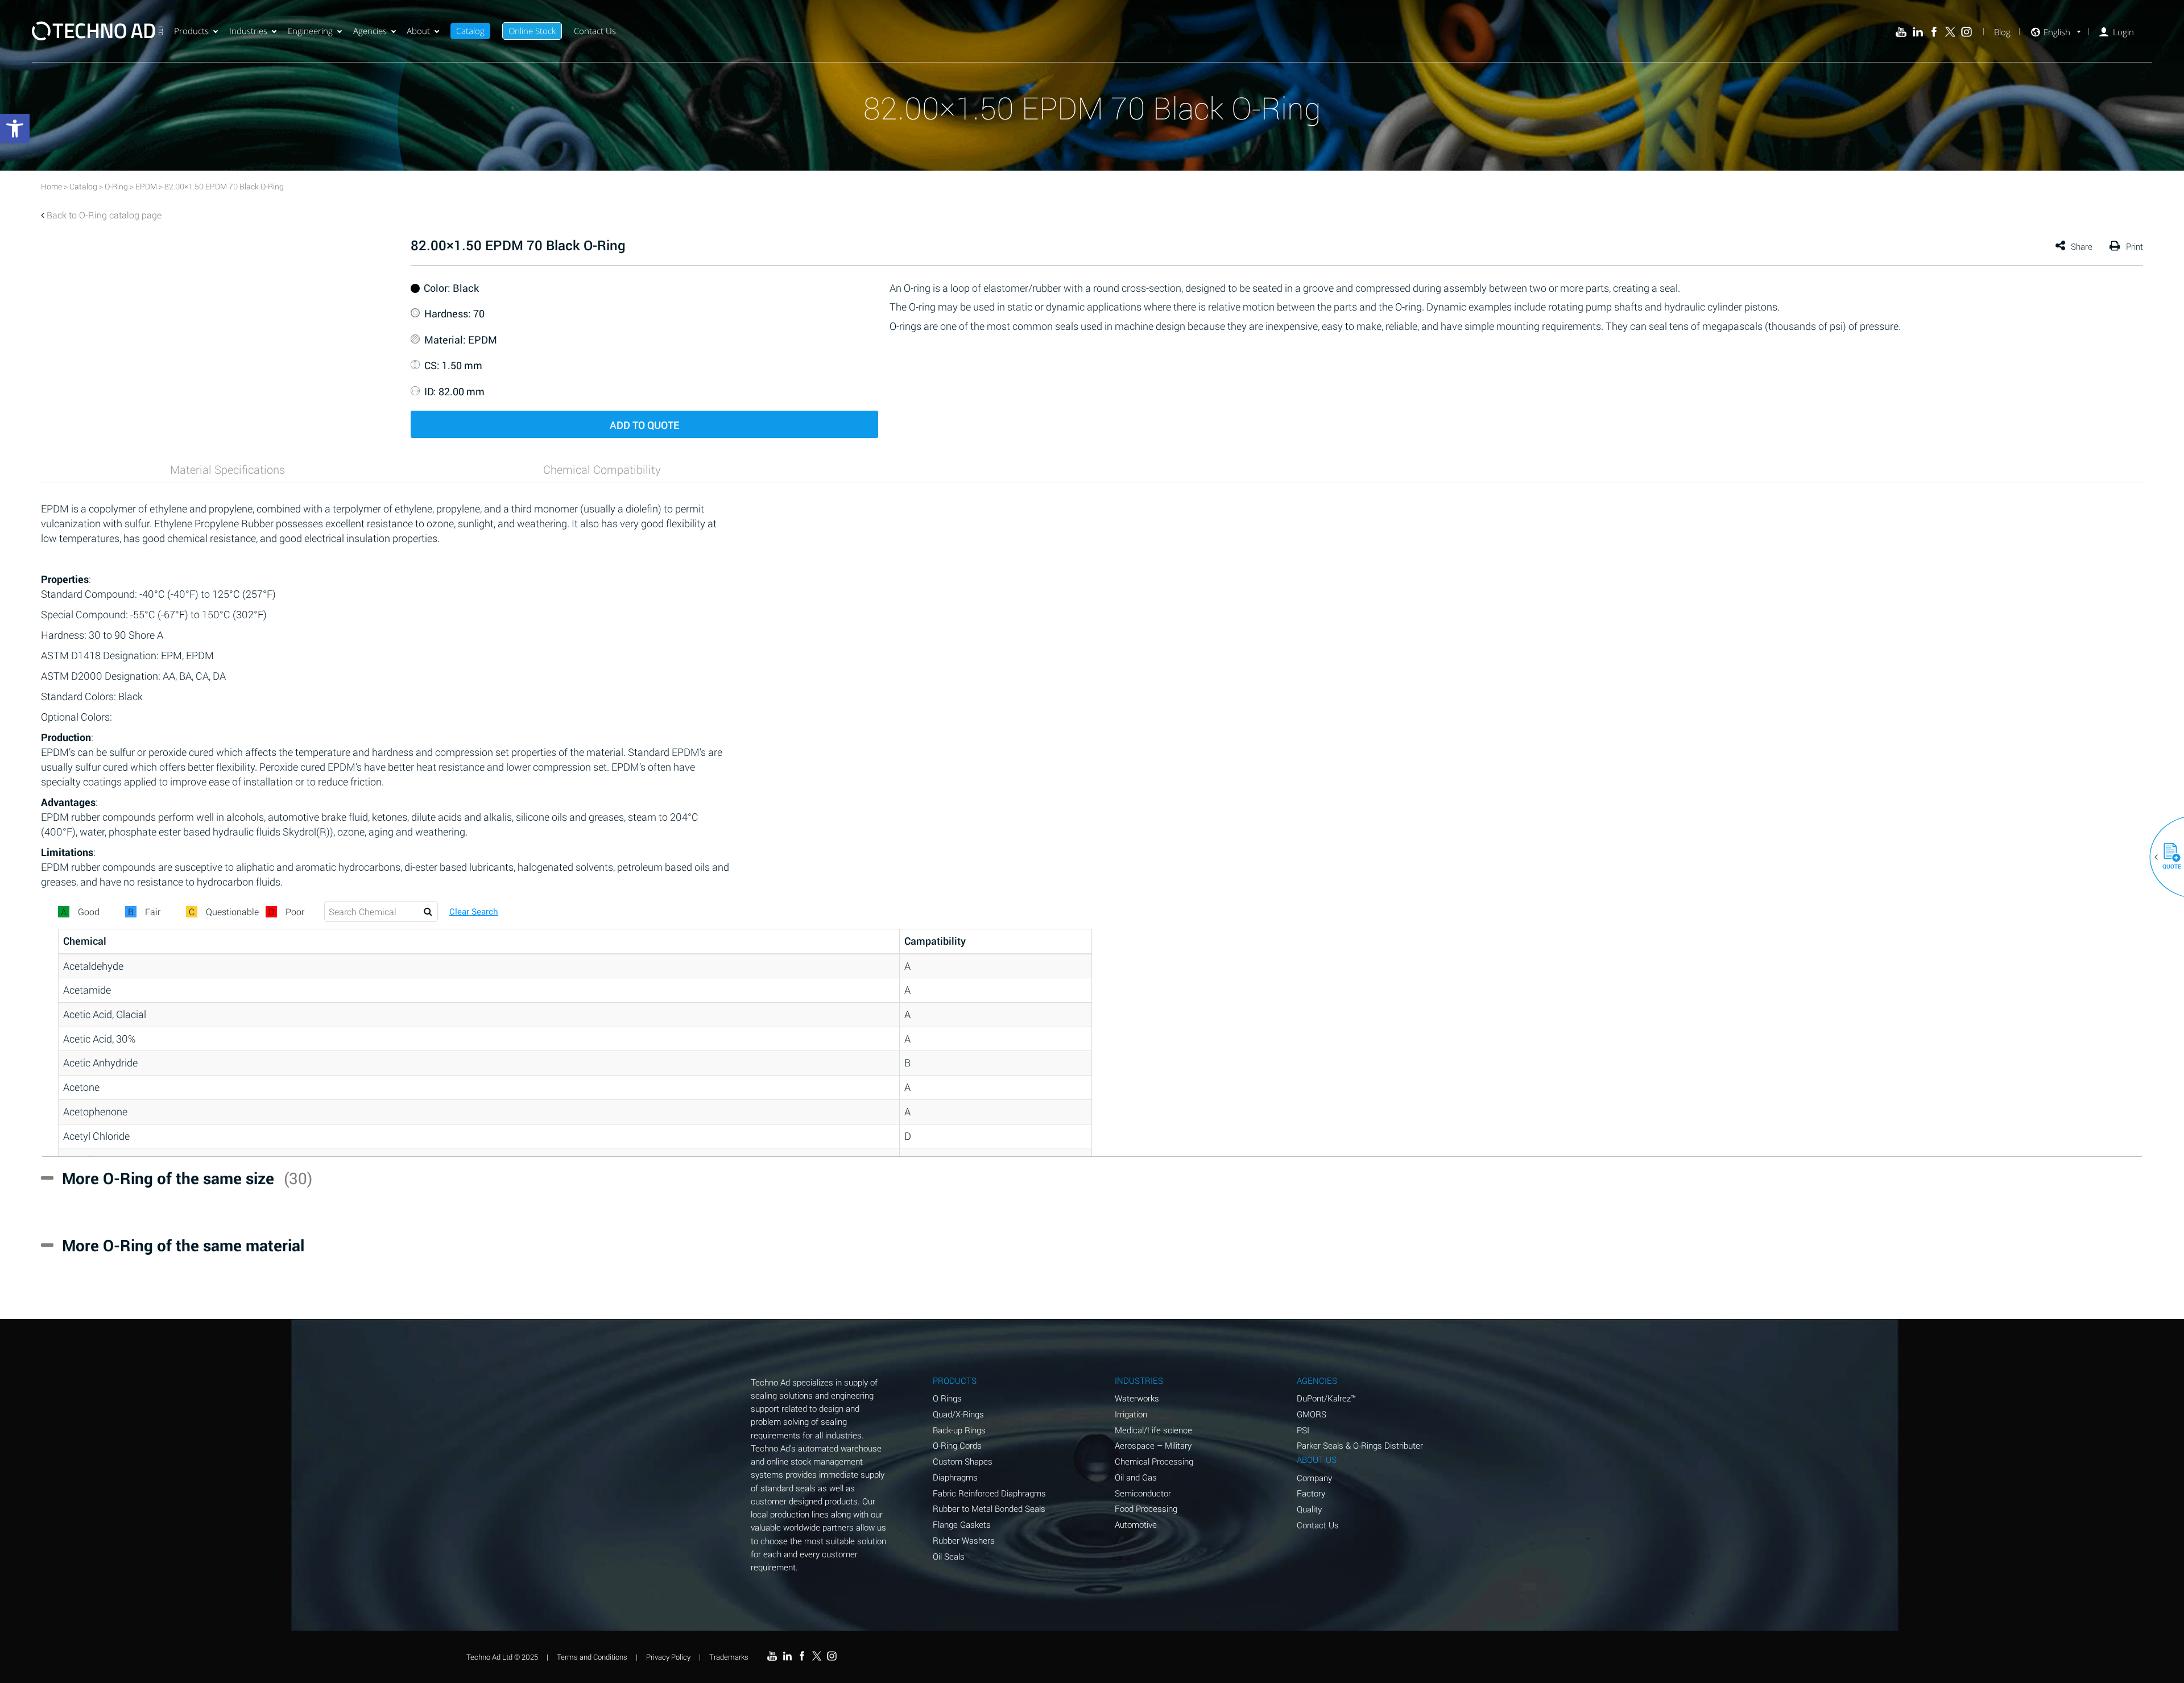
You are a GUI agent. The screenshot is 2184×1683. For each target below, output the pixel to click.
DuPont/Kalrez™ (1326, 1398)
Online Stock (532, 31)
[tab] (227, 469)
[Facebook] (1934, 32)
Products (191, 31)
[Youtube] (1901, 32)
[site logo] (97, 31)
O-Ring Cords (957, 1445)
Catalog (470, 31)
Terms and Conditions (592, 1657)
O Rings (947, 1398)
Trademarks (729, 1657)
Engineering (310, 31)
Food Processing (1146, 1508)
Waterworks (1137, 1398)
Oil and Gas (1136, 1477)
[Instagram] (1966, 32)
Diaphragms (955, 1477)
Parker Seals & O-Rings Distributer (1360, 1445)
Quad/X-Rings (958, 1414)
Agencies (370, 31)
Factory (1311, 1493)
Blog (2002, 32)
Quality (1309, 1509)
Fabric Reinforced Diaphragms (989, 1493)
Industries (248, 31)
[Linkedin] (1918, 32)
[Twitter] (1951, 32)
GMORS (1312, 1414)
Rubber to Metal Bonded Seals (989, 1508)
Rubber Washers (964, 1540)
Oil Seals (949, 1556)
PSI (1303, 1430)
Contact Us (595, 31)
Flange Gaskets (962, 1524)
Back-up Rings (959, 1430)
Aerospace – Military (1153, 1445)
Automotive (1136, 1524)
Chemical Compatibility (602, 469)
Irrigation (1131, 1414)
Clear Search (474, 911)
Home (51, 186)
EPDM (146, 186)
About (418, 31)
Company (1314, 1478)
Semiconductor (1143, 1493)
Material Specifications (227, 469)
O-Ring (116, 186)
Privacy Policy (668, 1657)
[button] (2168, 857)
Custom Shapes (963, 1461)
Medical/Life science (1153, 1430)
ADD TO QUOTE (644, 425)
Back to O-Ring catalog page (104, 215)
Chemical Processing (1154, 1461)
